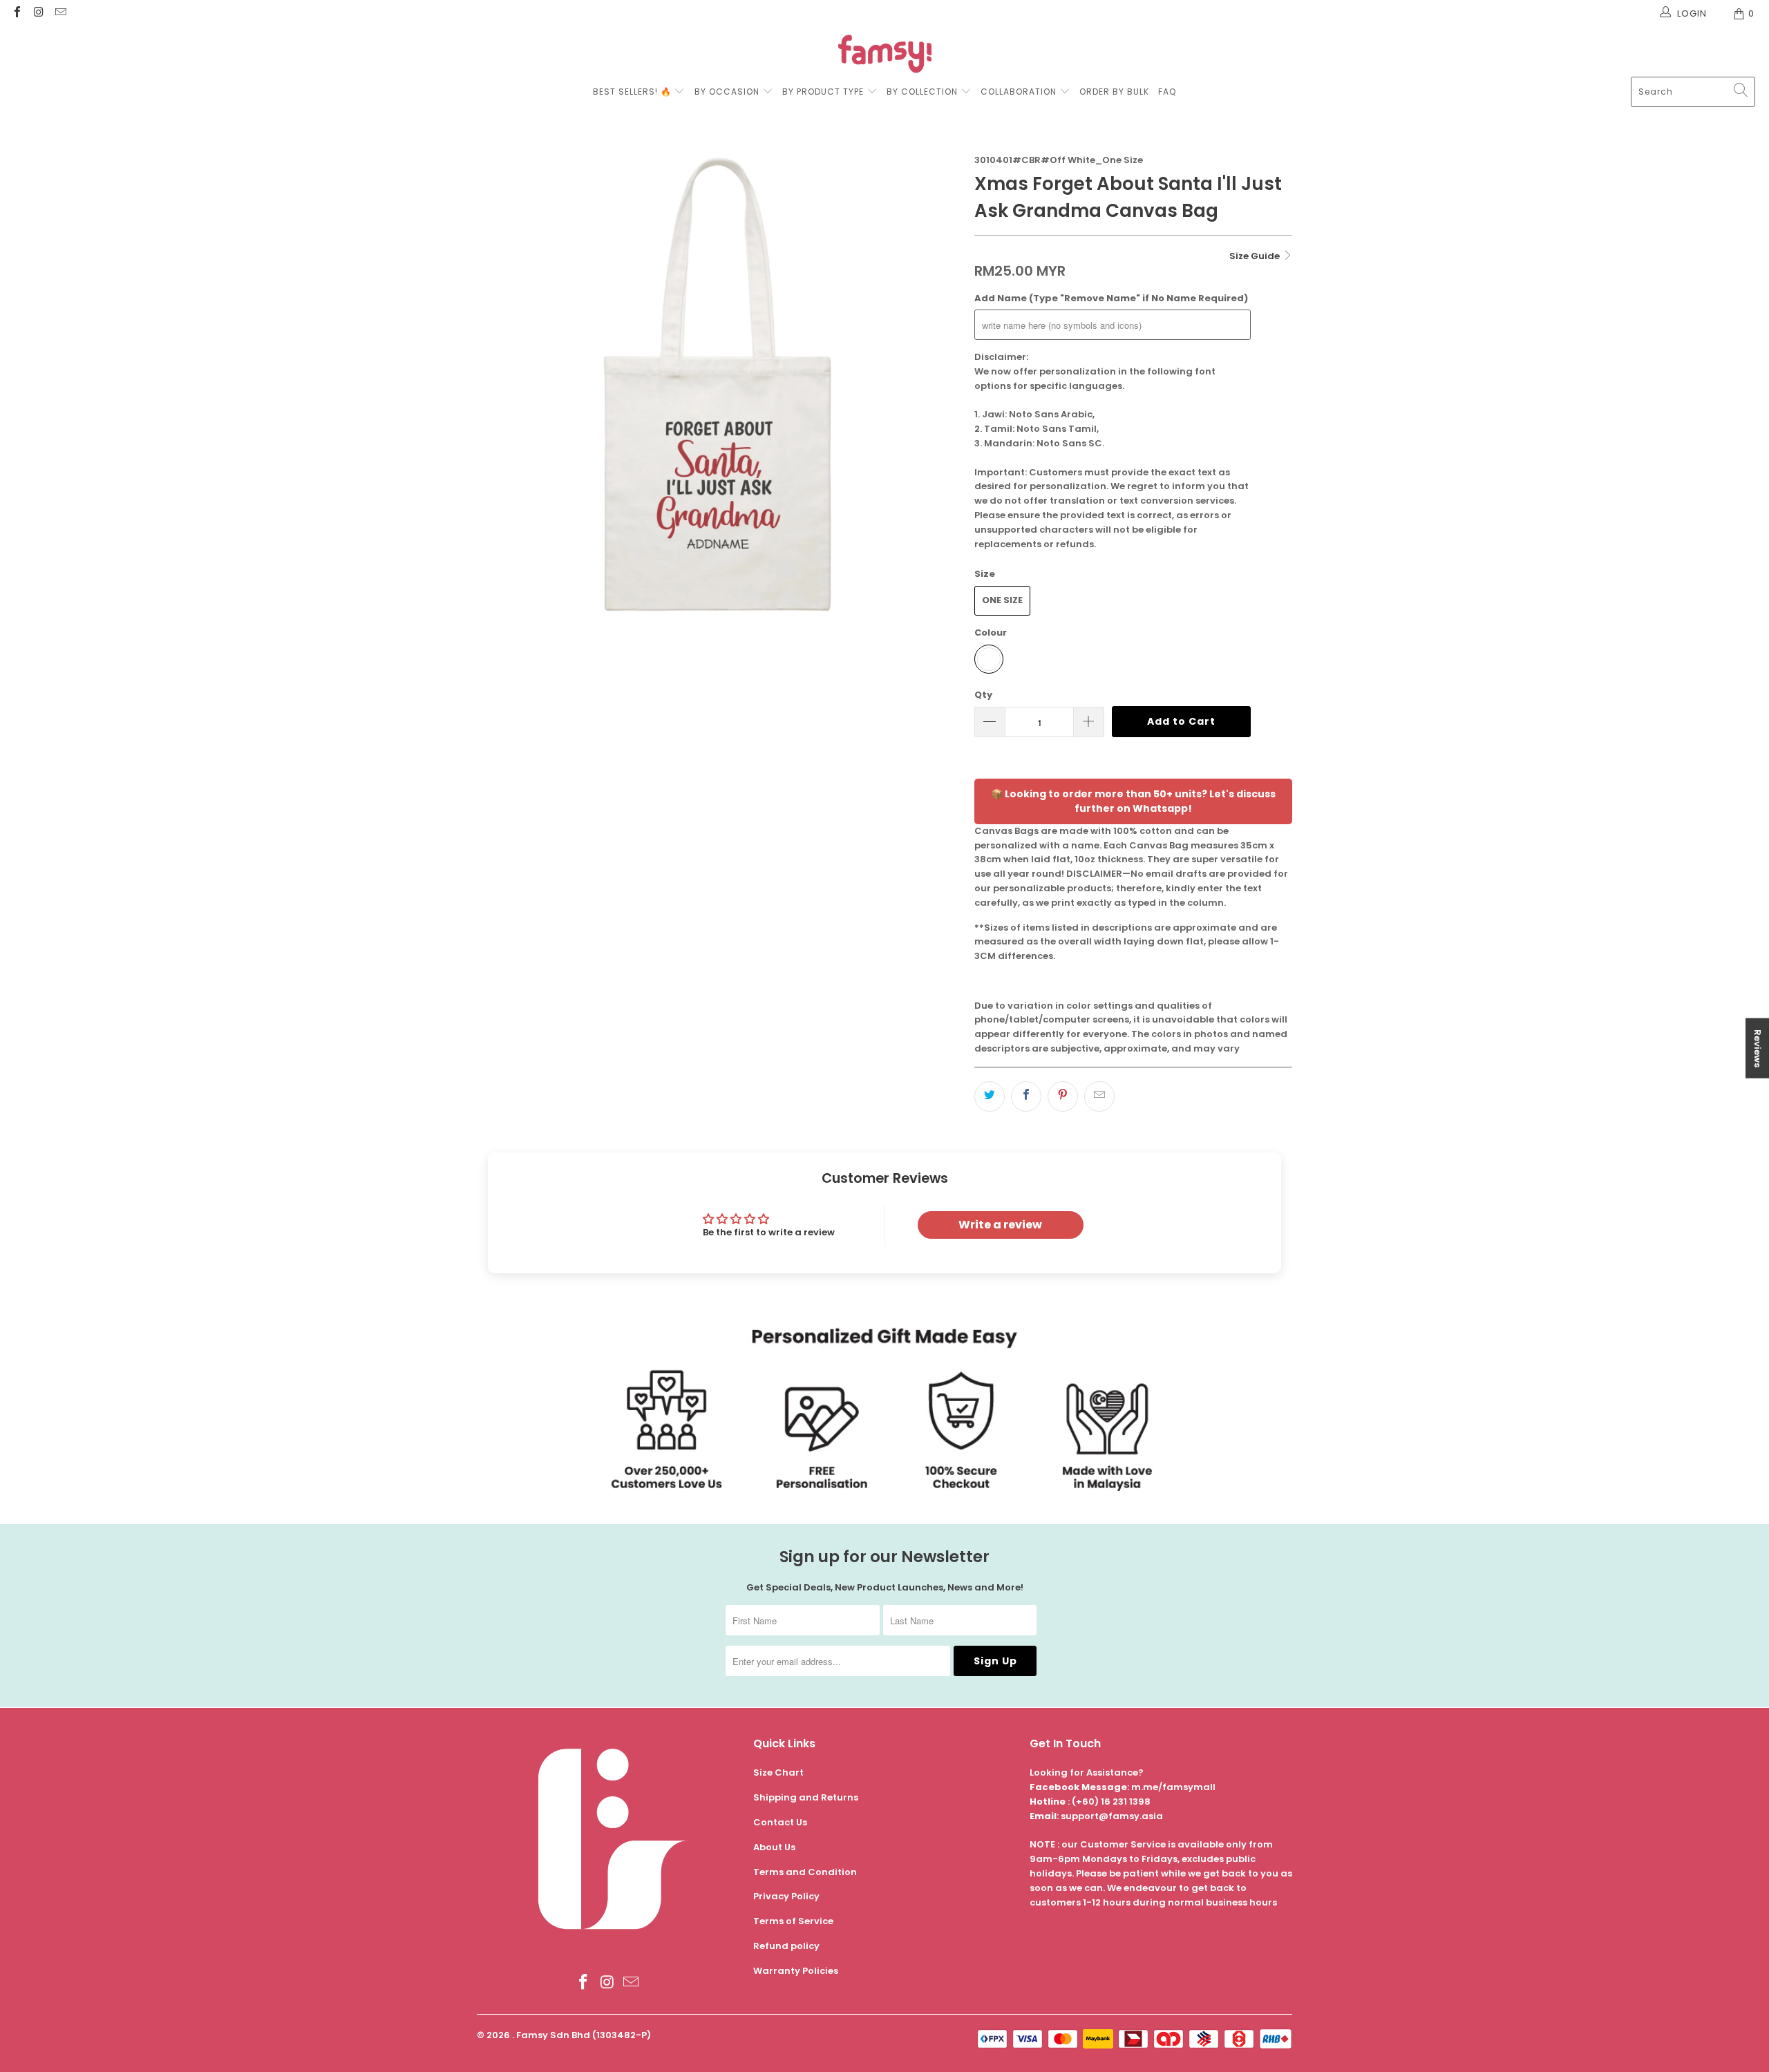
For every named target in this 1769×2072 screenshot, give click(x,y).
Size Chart (778, 1772)
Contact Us (780, 1822)
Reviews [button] (1758, 1048)
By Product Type (823, 92)
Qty (983, 695)
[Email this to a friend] (1099, 1096)
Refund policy (786, 1946)
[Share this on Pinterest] (1063, 1096)
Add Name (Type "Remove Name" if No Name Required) (1111, 298)
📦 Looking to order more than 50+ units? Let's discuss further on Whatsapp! (1133, 801)
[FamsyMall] (885, 56)
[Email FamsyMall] (60, 13)
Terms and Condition (805, 1872)
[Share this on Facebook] (1026, 1096)
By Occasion (727, 92)
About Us (774, 1847)
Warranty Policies (796, 1971)
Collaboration (1020, 92)
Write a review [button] (1000, 1225)
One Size (1002, 600)
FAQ (1167, 92)
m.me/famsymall (1173, 1787)
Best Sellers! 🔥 (634, 92)
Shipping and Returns (806, 1797)
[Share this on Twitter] (990, 1096)
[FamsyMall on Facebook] (17, 13)
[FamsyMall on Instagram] (38, 13)
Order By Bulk (1114, 92)
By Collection (922, 92)
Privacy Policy (786, 1896)
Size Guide (1256, 256)
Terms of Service (793, 1921)
